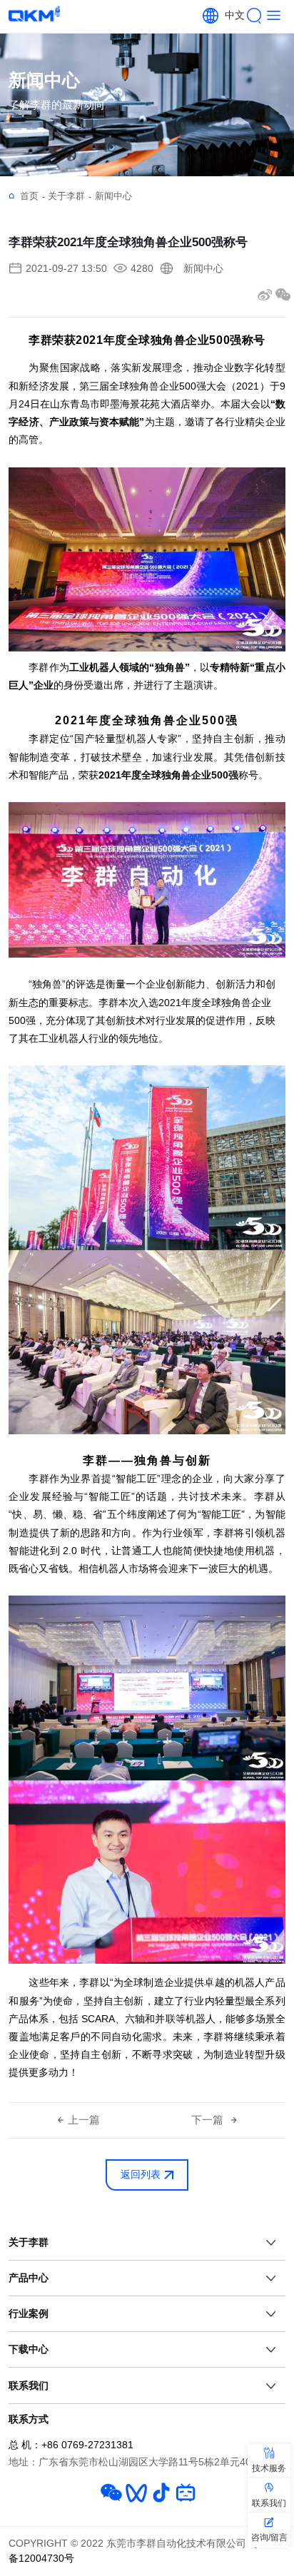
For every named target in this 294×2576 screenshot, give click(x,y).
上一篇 (84, 2120)
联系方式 (29, 2419)
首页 (32, 196)
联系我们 (29, 2385)
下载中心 (29, 2349)
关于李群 (70, 196)
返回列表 (141, 2175)
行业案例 (29, 2313)
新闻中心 (113, 196)
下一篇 (209, 2120)
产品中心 (29, 2278)
